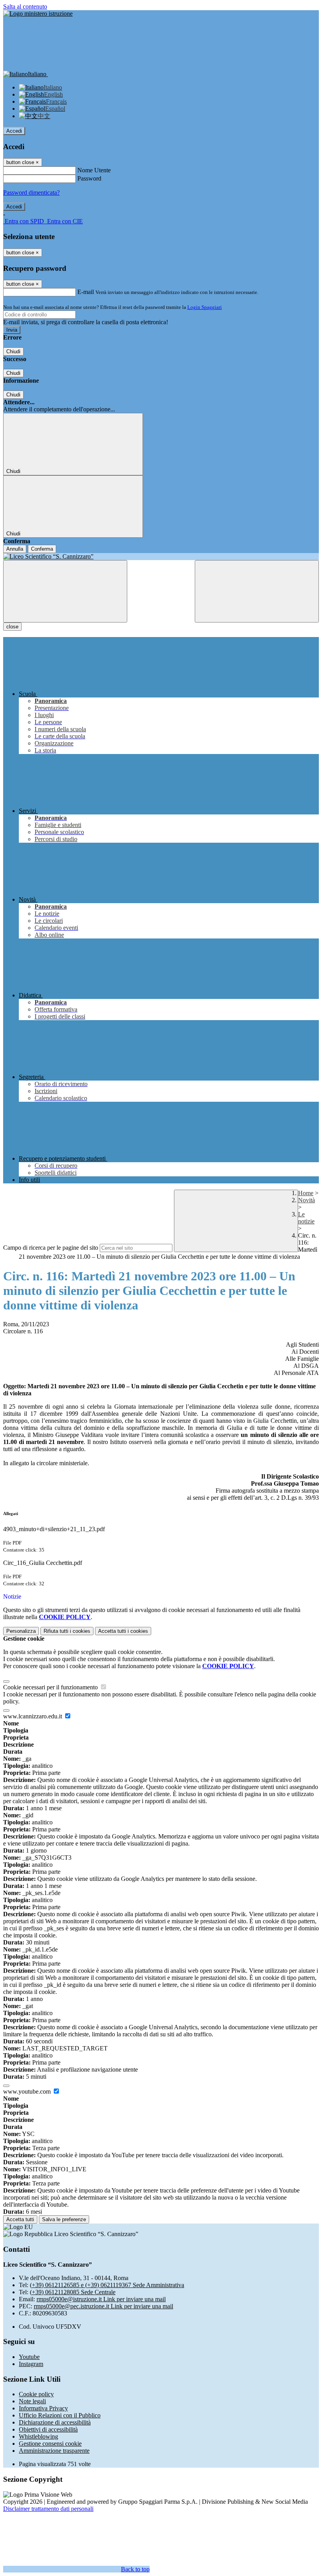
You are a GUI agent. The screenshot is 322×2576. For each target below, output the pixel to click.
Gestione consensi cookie (50, 2444)
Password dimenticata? (31, 193)
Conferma (42, 549)
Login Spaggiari (205, 307)
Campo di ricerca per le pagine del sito (51, 1248)
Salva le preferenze (64, 2219)
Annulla (15, 549)
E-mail (86, 292)
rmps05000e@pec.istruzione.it (103, 2306)
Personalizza (21, 1631)
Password (89, 178)
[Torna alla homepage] (161, 557)
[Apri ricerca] (257, 591)
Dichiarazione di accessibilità (55, 2422)
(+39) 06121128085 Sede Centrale (73, 2292)
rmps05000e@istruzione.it (101, 2299)
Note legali (32, 2401)
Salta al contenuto (25, 6)
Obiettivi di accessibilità (48, 2429)
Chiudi (13, 351)
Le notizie (306, 1218)
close (12, 627)
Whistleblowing (38, 2436)
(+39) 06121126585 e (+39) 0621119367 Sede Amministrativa (107, 2285)
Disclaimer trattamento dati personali (48, 2509)
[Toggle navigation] (65, 591)
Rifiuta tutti (67, 1631)
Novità (306, 1200)
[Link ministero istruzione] (38, 14)
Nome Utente (94, 170)
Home (306, 1193)
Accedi (14, 131)
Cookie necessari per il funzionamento (51, 1687)
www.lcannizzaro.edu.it (33, 1716)
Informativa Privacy (43, 2408)
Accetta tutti (123, 1631)
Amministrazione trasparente (54, 2451)
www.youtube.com (28, 2091)
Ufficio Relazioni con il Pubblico (60, 2415)
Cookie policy (36, 2394)
